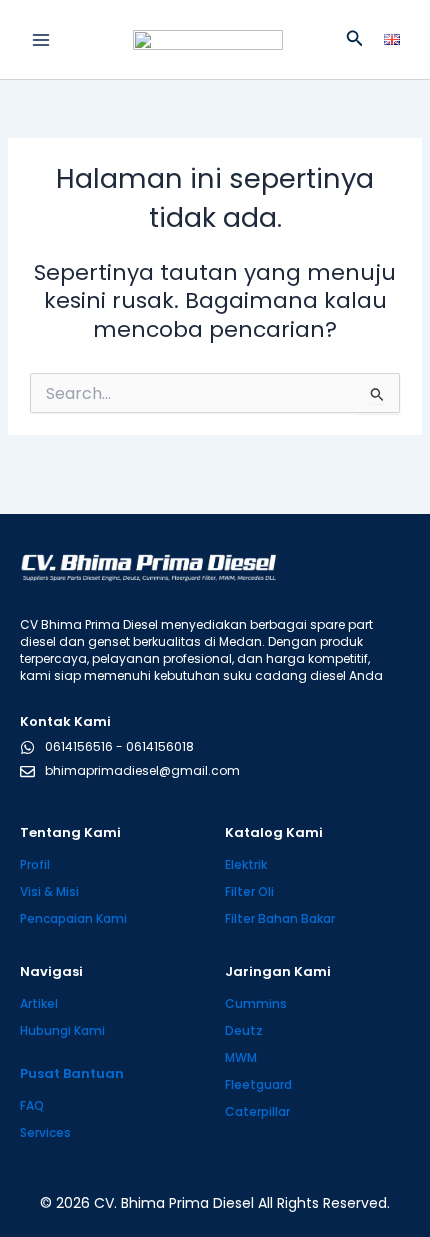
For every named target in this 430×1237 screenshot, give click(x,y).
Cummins (256, 1003)
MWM (241, 1057)
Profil (35, 864)
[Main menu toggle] (41, 40)
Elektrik (246, 864)
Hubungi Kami (62, 1030)
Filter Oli (249, 891)
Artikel (39, 1003)
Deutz (244, 1030)
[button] (355, 40)
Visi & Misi (49, 891)
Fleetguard (258, 1084)
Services (45, 1132)
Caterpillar (257, 1111)
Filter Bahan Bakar (280, 918)
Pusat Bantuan (72, 1073)
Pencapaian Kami (73, 918)
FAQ (32, 1105)
